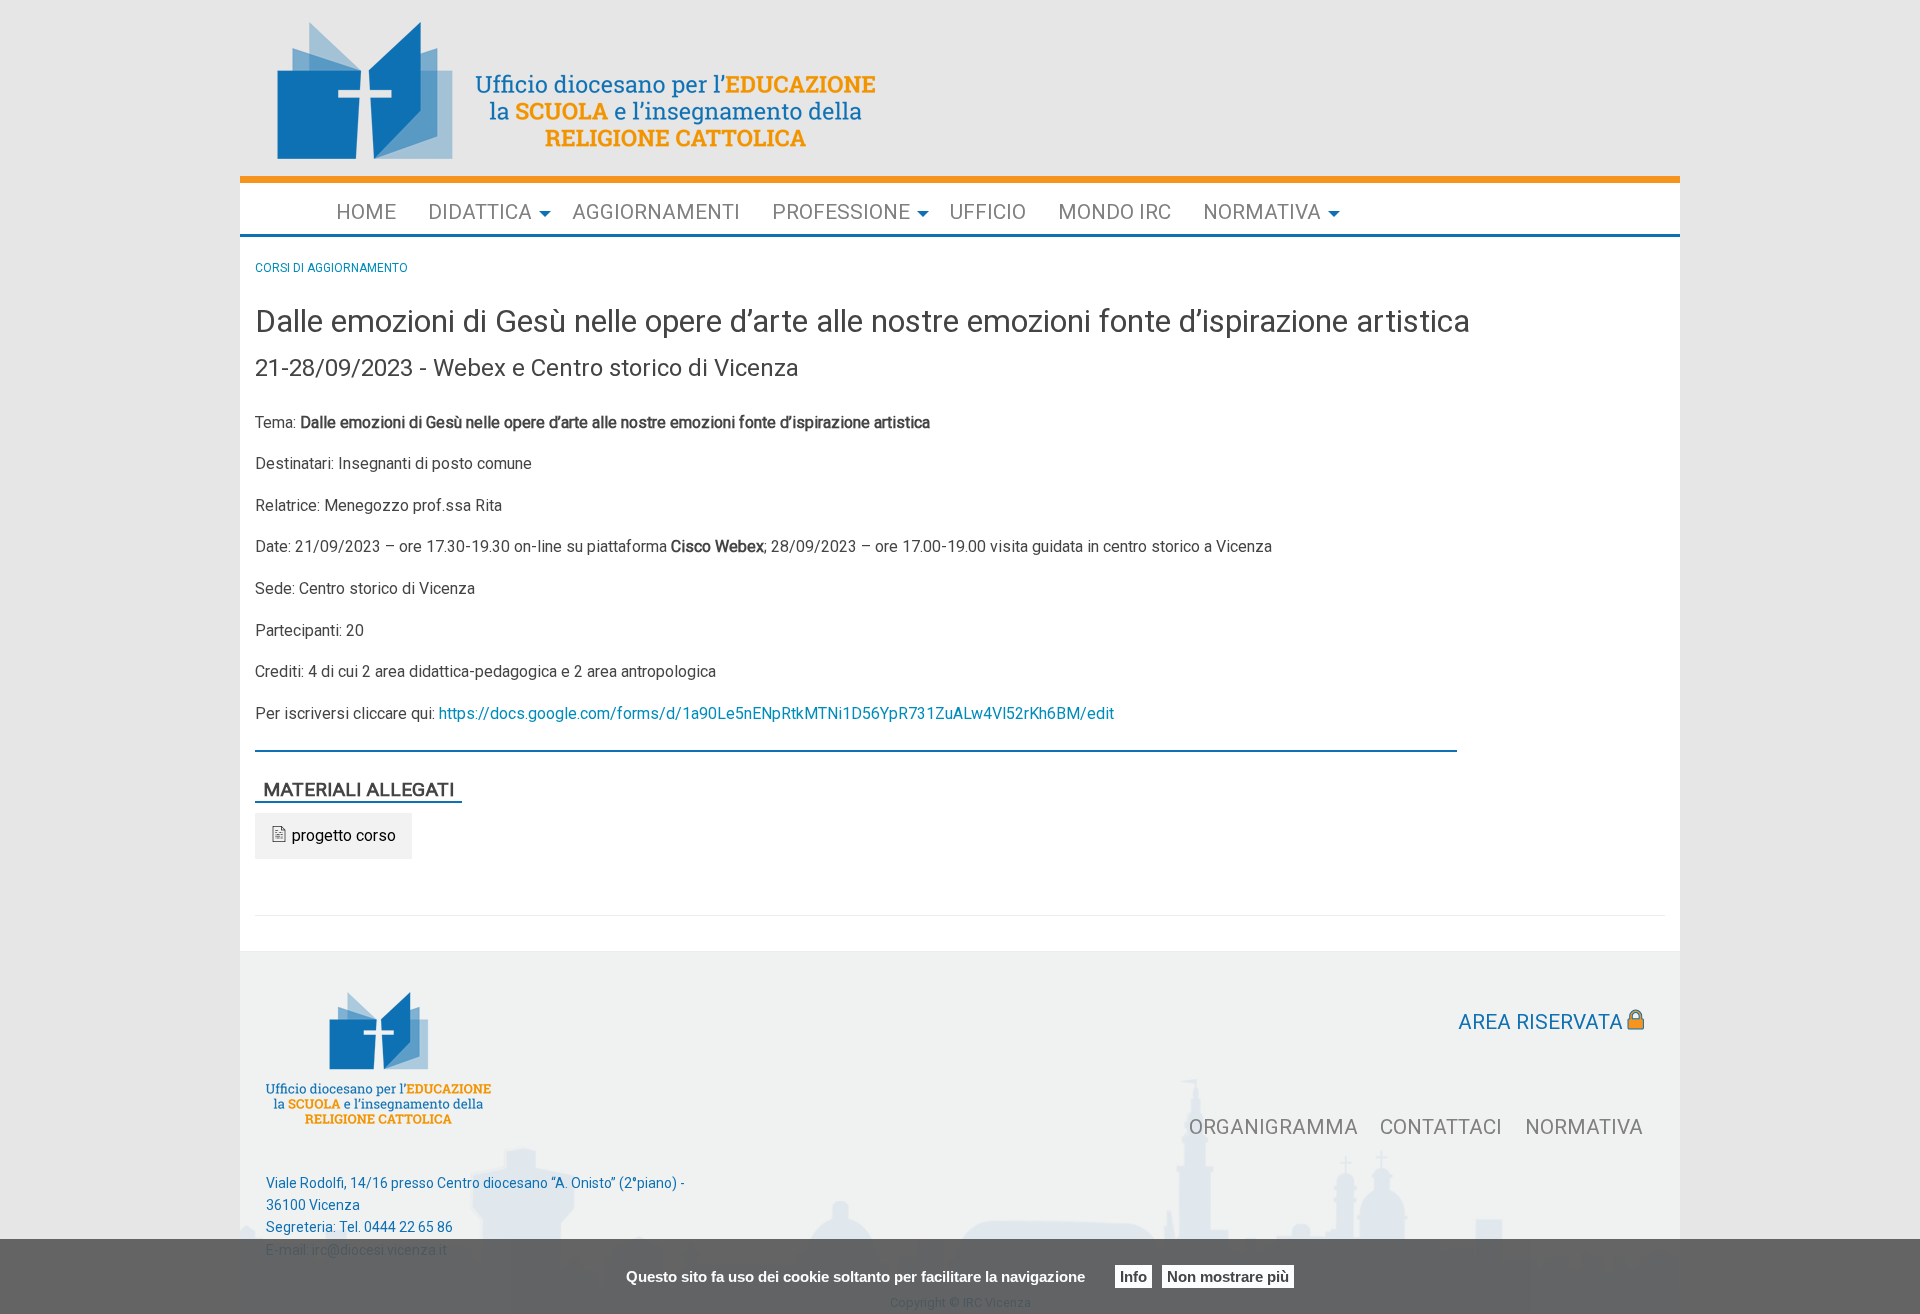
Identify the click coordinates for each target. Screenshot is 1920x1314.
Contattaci (1441, 1127)
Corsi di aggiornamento (331, 268)
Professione (841, 212)
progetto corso (344, 835)
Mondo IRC (1114, 212)
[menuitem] (366, 212)
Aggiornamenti (656, 212)
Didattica (480, 212)
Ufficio (988, 212)
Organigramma (1273, 1127)
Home (366, 212)
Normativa (1262, 212)
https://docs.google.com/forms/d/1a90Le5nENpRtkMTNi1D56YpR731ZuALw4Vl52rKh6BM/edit (776, 713)
